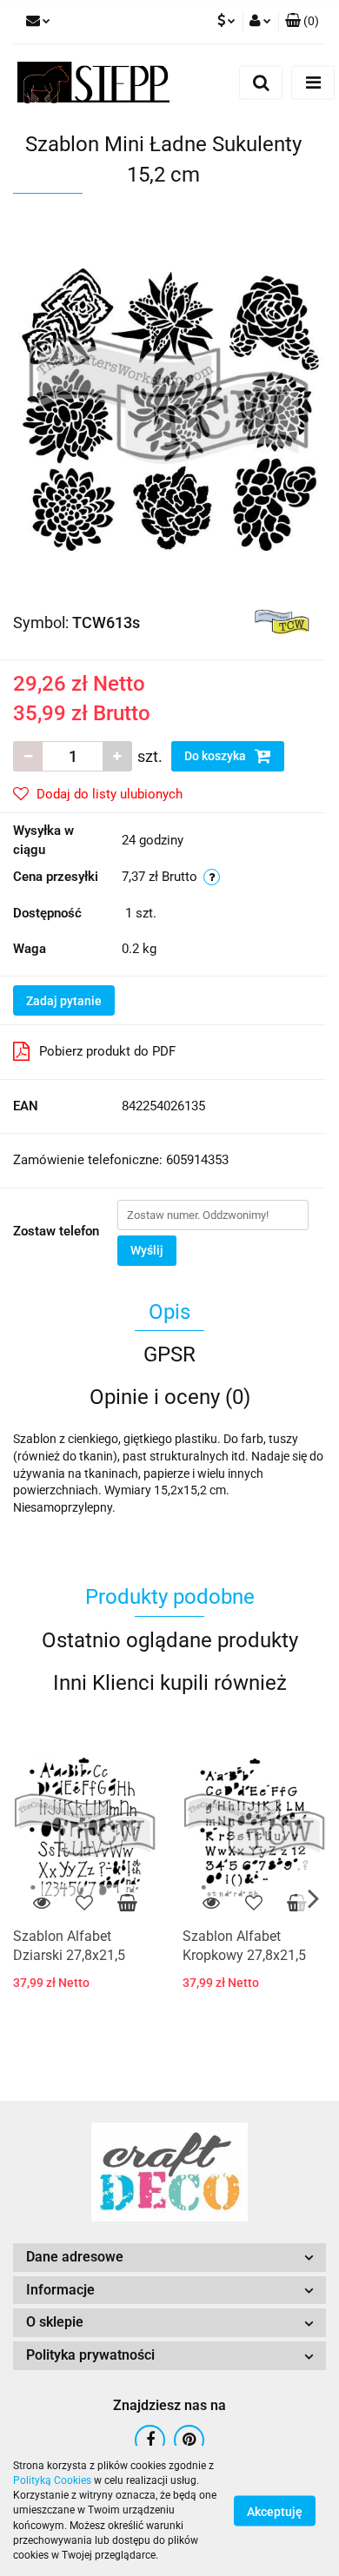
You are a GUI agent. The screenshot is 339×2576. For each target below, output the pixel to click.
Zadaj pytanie (64, 1001)
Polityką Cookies (52, 2480)
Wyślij (147, 1250)
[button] (302, 22)
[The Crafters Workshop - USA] (282, 621)
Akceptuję (275, 2512)
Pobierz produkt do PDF (107, 1051)
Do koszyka (216, 756)
